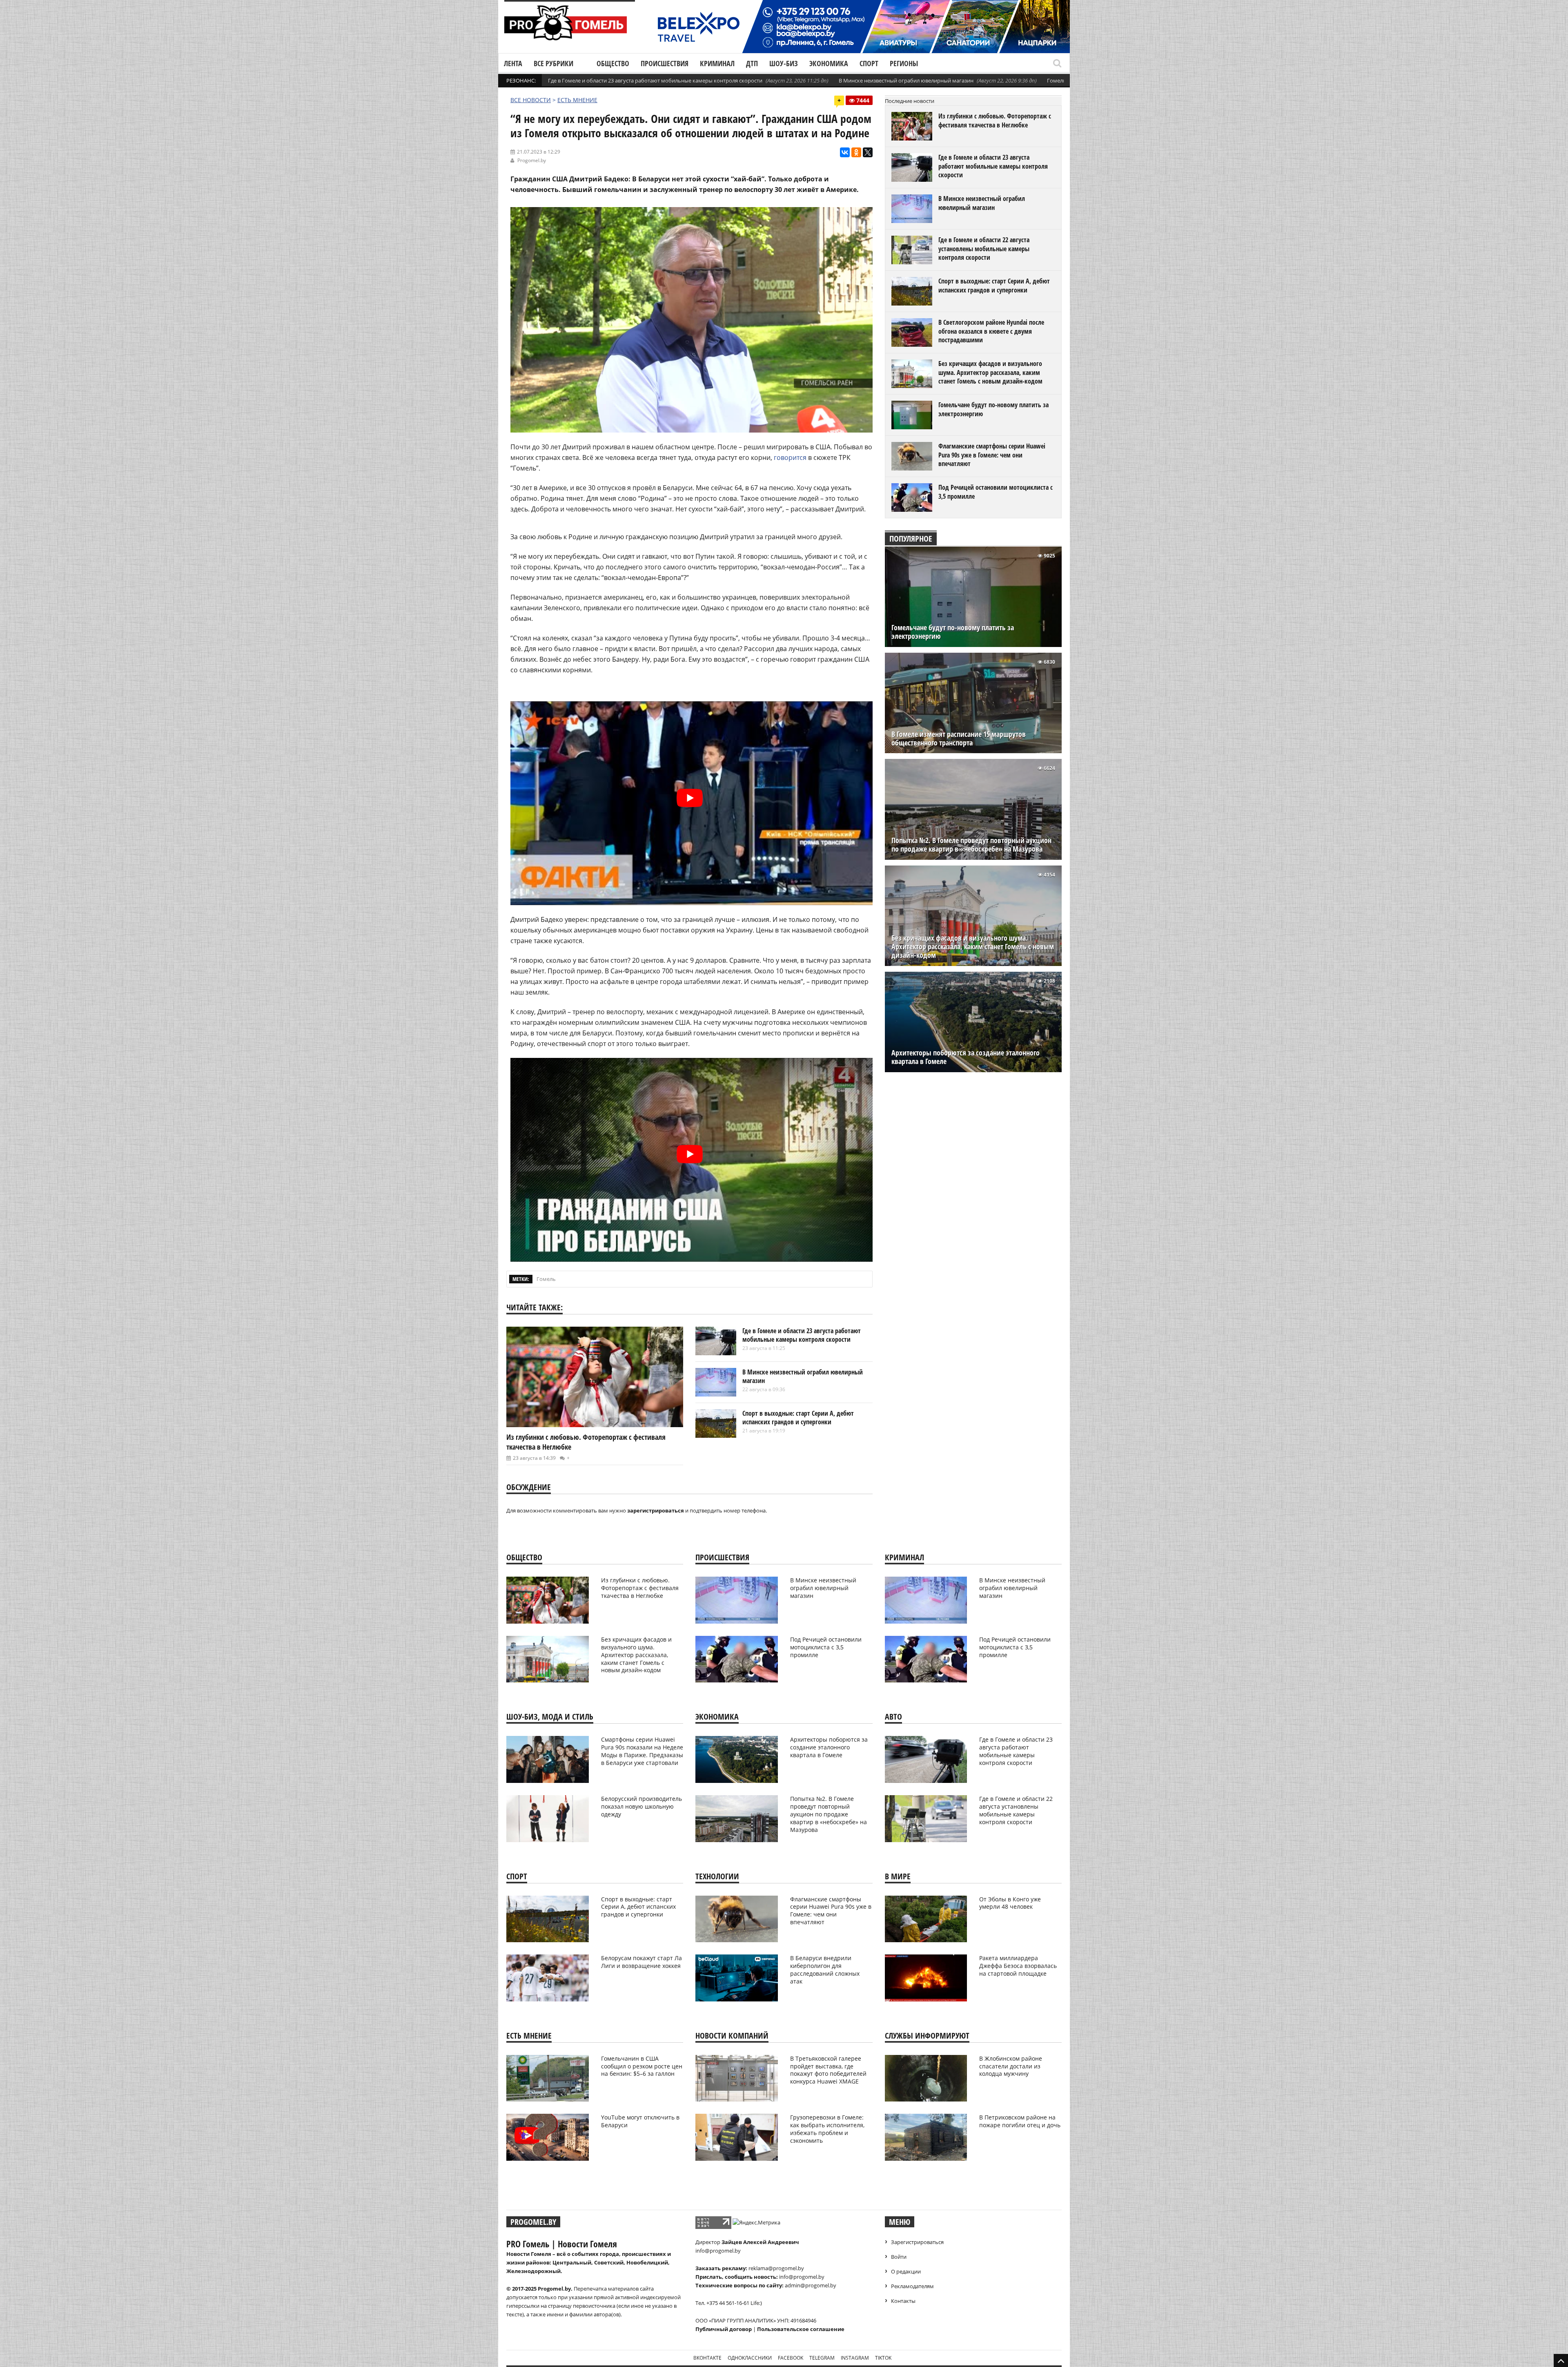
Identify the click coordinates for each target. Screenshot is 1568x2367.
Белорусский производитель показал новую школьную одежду (641, 1806)
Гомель (546, 1279)
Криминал (717, 63)
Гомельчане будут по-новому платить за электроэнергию (993, 409)
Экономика (829, 63)
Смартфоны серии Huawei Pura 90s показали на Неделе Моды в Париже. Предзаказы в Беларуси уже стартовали (642, 1751)
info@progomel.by (718, 2251)
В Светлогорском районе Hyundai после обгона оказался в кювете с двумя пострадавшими (991, 331)
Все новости (531, 100)
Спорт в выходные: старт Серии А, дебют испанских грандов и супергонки (798, 1418)
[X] (868, 152)
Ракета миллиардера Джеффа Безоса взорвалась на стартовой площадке (1018, 1966)
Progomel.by (532, 160)
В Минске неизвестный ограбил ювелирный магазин (906, 80)
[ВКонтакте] (845, 152)
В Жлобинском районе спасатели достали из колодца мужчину (1011, 2066)
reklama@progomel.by (776, 2268)
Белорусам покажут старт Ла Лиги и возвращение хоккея (641, 1962)
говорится (790, 457)
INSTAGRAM (855, 2358)
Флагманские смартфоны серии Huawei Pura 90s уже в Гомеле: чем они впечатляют (992, 455)
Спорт (869, 63)
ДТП (752, 63)
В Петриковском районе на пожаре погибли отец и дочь (1020, 2121)
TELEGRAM (822, 2358)
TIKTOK (883, 2358)
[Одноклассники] (856, 152)
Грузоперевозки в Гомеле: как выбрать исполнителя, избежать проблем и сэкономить (827, 2129)
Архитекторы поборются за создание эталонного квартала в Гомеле (966, 1057)
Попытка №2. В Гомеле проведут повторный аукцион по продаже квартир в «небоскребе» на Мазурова (971, 845)
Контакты (903, 2301)
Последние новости (910, 101)
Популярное (911, 539)
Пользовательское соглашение (801, 2329)
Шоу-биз (784, 63)
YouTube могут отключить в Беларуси (640, 2121)
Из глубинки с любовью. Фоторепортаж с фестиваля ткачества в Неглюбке (995, 120)
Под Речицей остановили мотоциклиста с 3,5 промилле (996, 492)
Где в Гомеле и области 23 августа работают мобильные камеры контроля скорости (655, 80)
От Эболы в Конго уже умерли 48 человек (1010, 1903)
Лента (513, 63)
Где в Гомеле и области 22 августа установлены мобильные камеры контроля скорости (984, 249)
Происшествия (665, 63)
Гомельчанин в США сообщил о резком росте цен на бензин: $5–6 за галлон (642, 2066)
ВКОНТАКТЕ (707, 2358)
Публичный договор (724, 2329)
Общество (613, 63)
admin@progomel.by (811, 2285)
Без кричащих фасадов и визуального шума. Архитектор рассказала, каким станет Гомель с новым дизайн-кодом (990, 372)
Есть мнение (577, 100)
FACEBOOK (791, 2358)
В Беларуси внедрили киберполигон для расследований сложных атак (825, 1970)
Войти (899, 2257)
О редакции (906, 2271)
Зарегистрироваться (917, 2242)
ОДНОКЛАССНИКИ (750, 2358)
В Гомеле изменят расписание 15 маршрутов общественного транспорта (959, 738)
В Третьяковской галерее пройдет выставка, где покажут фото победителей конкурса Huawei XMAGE (828, 2070)
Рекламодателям (912, 2286)
